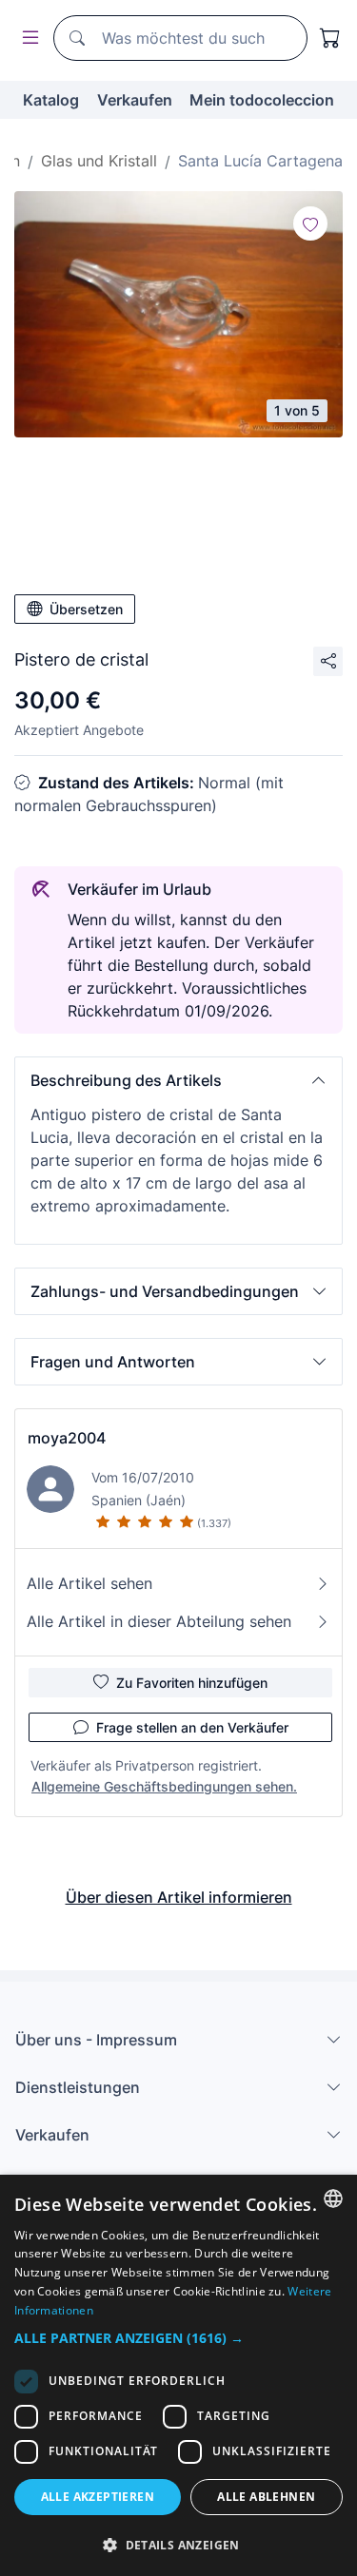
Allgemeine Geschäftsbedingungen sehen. (164, 1786)
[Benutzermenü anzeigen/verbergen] (27, 39)
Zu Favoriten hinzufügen (192, 1683)
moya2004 (67, 1438)
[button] (178, 1080)
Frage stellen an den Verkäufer (192, 1727)
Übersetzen (86, 609)
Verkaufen (135, 100)
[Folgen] (310, 223)
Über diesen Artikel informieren (179, 1897)
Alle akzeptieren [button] (98, 2497)
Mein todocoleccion (262, 100)
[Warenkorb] (330, 38)
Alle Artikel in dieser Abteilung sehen (159, 1621)
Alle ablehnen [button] (266, 2497)
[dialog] (178, 2375)
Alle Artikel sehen (89, 1583)
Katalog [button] (51, 100)
